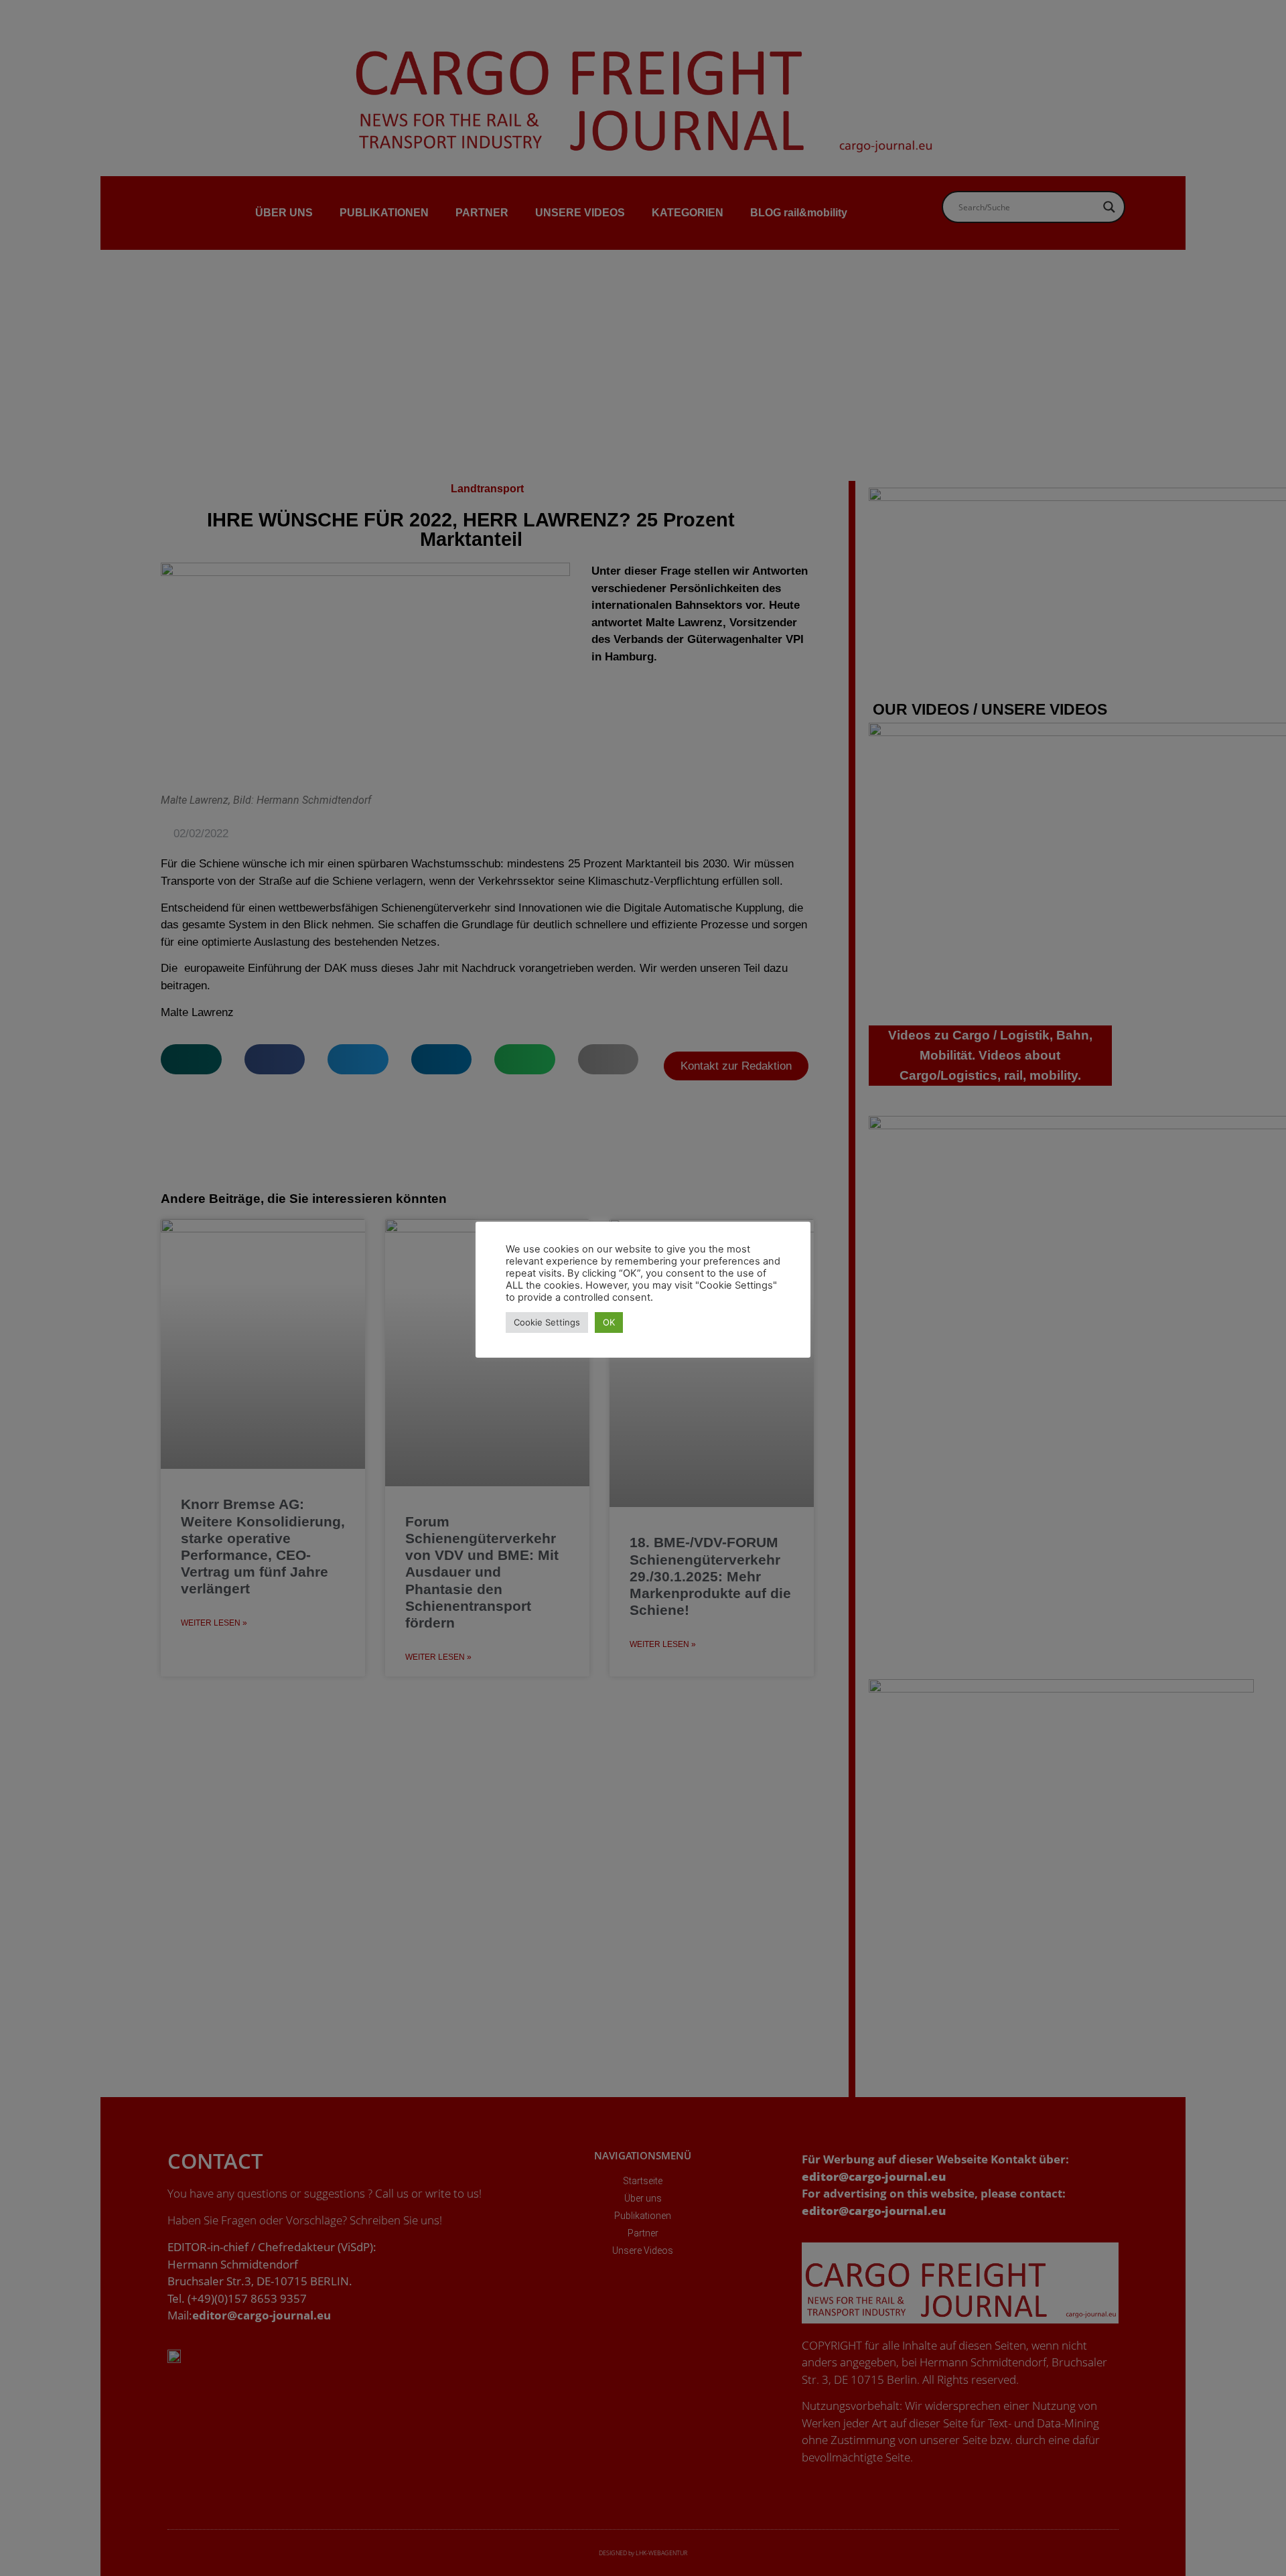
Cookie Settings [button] (547, 1322)
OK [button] (609, 1322)
